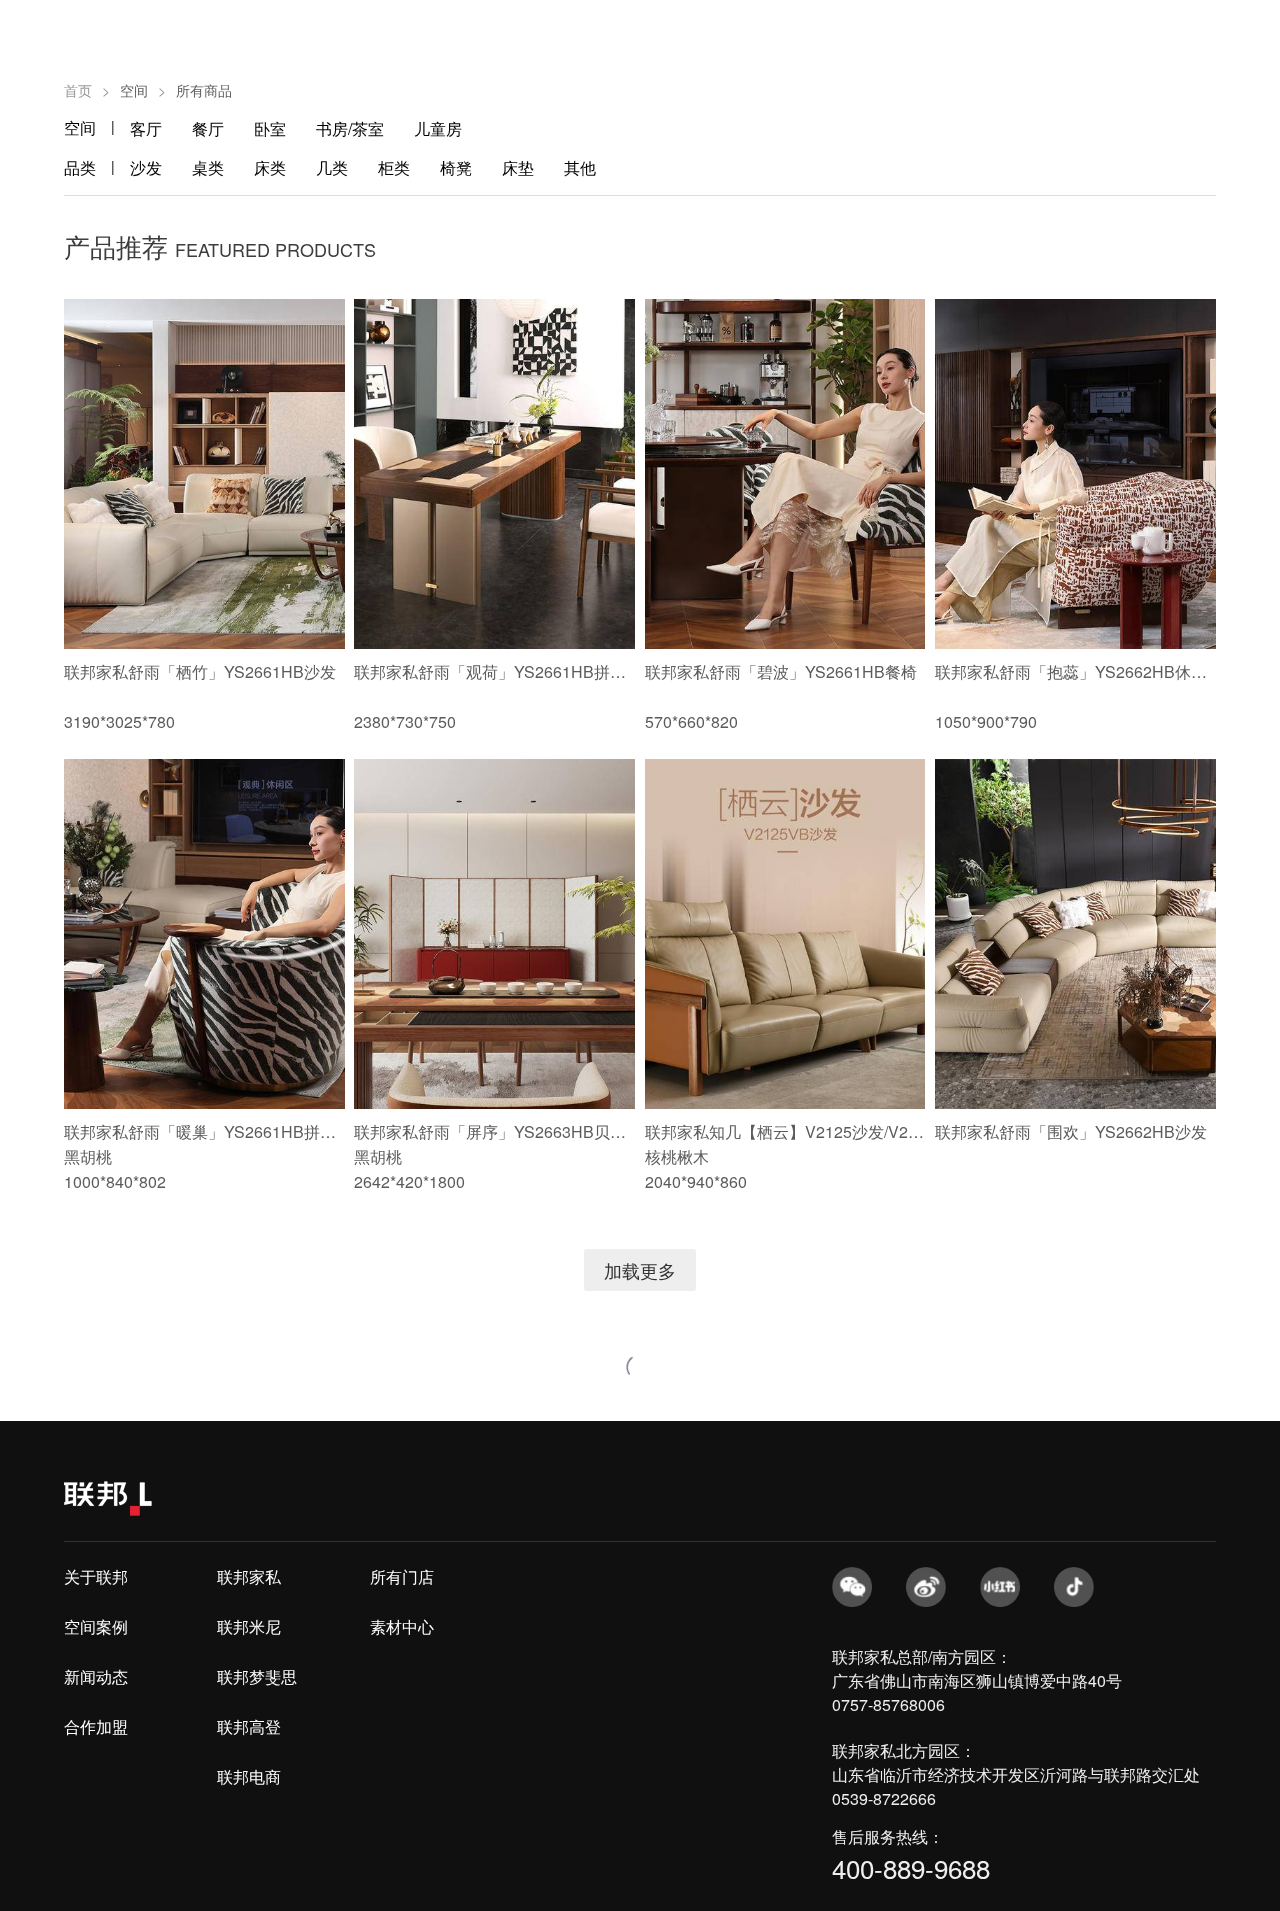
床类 (270, 167)
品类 (80, 167)
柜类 (394, 167)
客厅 (146, 128)
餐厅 (208, 128)
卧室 (270, 128)
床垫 (518, 167)
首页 (78, 90)
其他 (580, 167)
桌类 (208, 167)
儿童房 (438, 128)
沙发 (146, 167)
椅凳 (456, 167)
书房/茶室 (350, 128)
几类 (332, 167)
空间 (80, 127)
